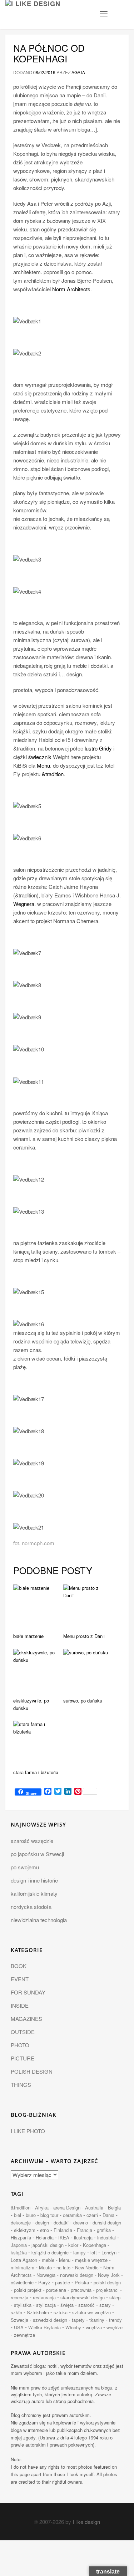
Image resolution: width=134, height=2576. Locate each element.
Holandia (45, 2237)
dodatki (61, 2222)
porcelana (56, 2290)
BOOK (19, 1966)
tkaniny (97, 2320)
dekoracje (21, 2222)
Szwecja (19, 2320)
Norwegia (46, 2275)
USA (19, 2327)
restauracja (44, 2297)
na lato (63, 2267)
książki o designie (50, 2252)
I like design (86, 2522)
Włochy (73, 2327)
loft (94, 2252)
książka (19, 2252)
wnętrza (94, 2327)
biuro (31, 2215)
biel (18, 2215)
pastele (63, 2282)
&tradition (53, 774)
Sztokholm (38, 2312)
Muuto (45, 2267)
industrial (106, 2237)
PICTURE (23, 2058)
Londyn (109, 2252)
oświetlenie (22, 2282)
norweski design (77, 2275)
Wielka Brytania (44, 2327)
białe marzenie (28, 1636)
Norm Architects (71, 289)
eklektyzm (25, 2230)
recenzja (19, 2297)
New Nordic (87, 2267)
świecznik (40, 757)
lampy (80, 2252)
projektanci (107, 2290)
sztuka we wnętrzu (91, 2312)
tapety (78, 2320)
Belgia (114, 2208)
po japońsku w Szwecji (37, 1854)
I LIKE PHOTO (28, 2131)
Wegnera (24, 904)
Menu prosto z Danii (84, 1636)
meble (48, 2260)
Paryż (44, 2282)
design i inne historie (34, 1880)
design (42, 2222)
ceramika (72, 2215)
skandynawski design (83, 2297)
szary (105, 2305)
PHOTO (20, 2045)
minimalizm (23, 2267)
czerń (92, 2215)
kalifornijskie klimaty (34, 1893)
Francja (85, 2230)
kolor (73, 2245)
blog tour (49, 2215)
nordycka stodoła (31, 1907)
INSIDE (20, 2005)
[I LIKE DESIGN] (33, 9)
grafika (104, 2230)
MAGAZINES (26, 2019)
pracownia (81, 2290)
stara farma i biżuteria (36, 1772)
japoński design (48, 2245)
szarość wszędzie (32, 1841)
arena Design (67, 2208)
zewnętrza (24, 2335)
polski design (107, 2282)
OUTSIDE (23, 2032)
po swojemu (25, 1867)
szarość (86, 2305)
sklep (115, 2297)
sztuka (61, 2312)
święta (67, 2305)
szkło (16, 2312)
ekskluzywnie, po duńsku (31, 1704)
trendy (115, 2320)
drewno (81, 2222)
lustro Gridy (98, 748)
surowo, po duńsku (83, 1701)
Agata (78, 72)
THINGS (21, 2085)
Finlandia (63, 2230)
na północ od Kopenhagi (49, 53)
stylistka (23, 2305)
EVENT (20, 1979)
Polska (82, 2282)
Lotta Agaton (24, 2260)
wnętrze (115, 2327)
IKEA (64, 2237)
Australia (94, 2208)
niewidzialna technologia (39, 1920)
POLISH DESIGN (32, 2071)
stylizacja (46, 2305)
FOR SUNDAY (28, 1992)
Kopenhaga (95, 2245)
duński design (107, 2222)
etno (44, 2230)
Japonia (19, 2245)
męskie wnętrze (91, 2260)
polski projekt (28, 2290)
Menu (43, 765)
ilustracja (83, 2237)
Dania (108, 2215)
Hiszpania (21, 2237)
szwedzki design (50, 2320)
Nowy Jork (109, 2275)
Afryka (42, 2208)
